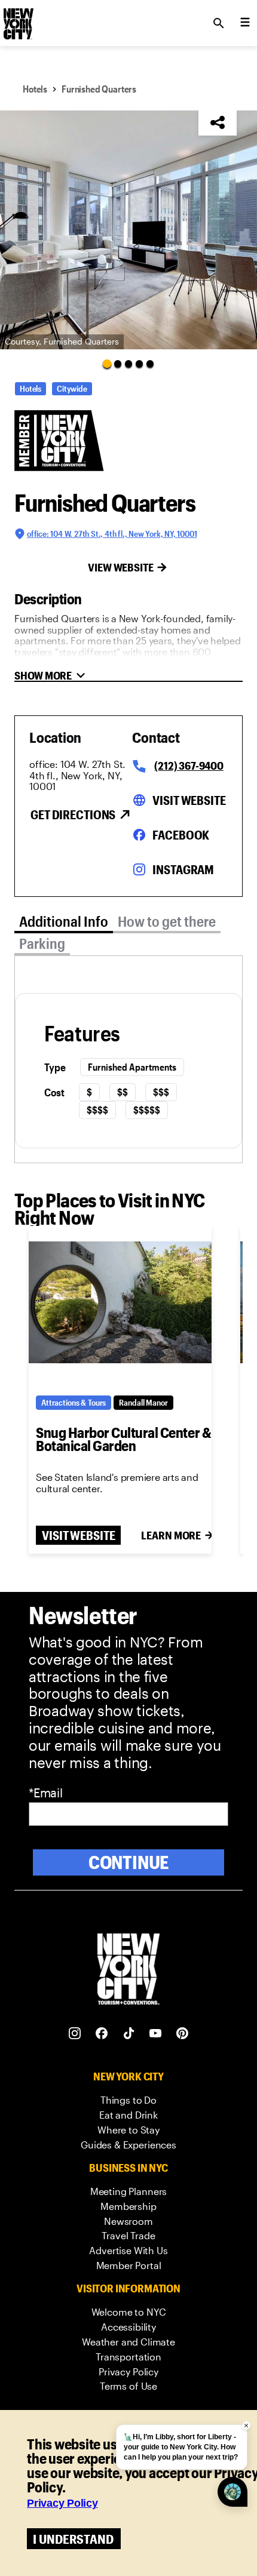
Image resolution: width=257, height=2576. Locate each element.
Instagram (183, 869)
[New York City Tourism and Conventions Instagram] (75, 2034)
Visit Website (189, 800)
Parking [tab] (42, 943)
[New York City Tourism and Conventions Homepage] (128, 1970)
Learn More (171, 1535)
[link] (128, 2100)
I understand (73, 2539)
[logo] (17, 20)
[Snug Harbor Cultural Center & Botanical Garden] (120, 1302)
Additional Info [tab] (64, 921)
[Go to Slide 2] (118, 364)
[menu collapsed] (245, 23)
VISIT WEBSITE (78, 1535)
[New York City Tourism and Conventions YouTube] (156, 2034)
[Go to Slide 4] (139, 364)
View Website (121, 567)
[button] (128, 230)
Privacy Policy (62, 2503)
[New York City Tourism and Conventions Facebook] (102, 2034)
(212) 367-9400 (189, 766)
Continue (129, 1862)
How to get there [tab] (167, 921)
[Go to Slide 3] (128, 364)
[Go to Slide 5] (150, 364)
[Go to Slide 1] (107, 363)
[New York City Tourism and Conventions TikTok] (129, 2034)
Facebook (181, 835)
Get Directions (73, 814)
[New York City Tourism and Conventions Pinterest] (183, 2034)
